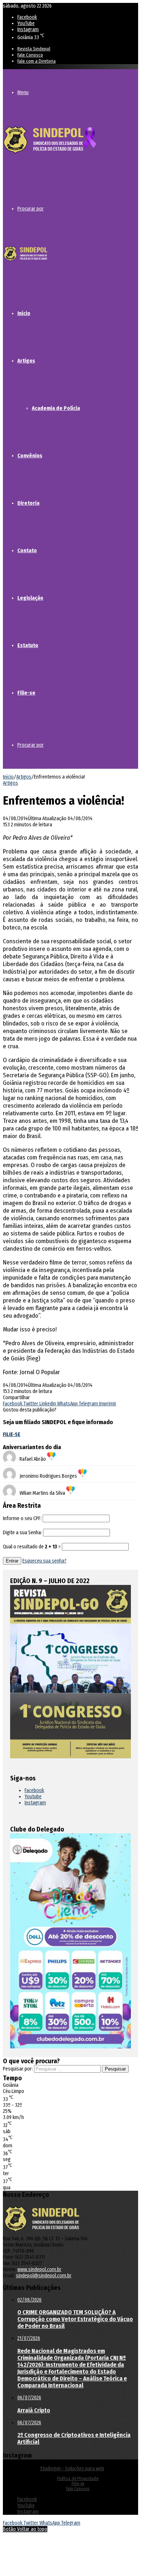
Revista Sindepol (34, 49)
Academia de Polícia (56, 408)
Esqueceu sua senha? (44, 1561)
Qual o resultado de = (32, 1547)
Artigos (26, 361)
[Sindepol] (50, 154)
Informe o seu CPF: (22, 1518)
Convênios (30, 456)
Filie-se (26, 693)
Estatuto (28, 645)
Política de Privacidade (78, 2479)
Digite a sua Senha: (22, 1533)
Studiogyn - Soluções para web (72, 2469)
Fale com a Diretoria (37, 61)
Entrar (12, 1561)
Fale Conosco (30, 55)
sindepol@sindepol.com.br (44, 2276)
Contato (27, 550)
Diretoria (28, 503)
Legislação (30, 598)
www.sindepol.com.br (39, 2269)
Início (24, 313)
